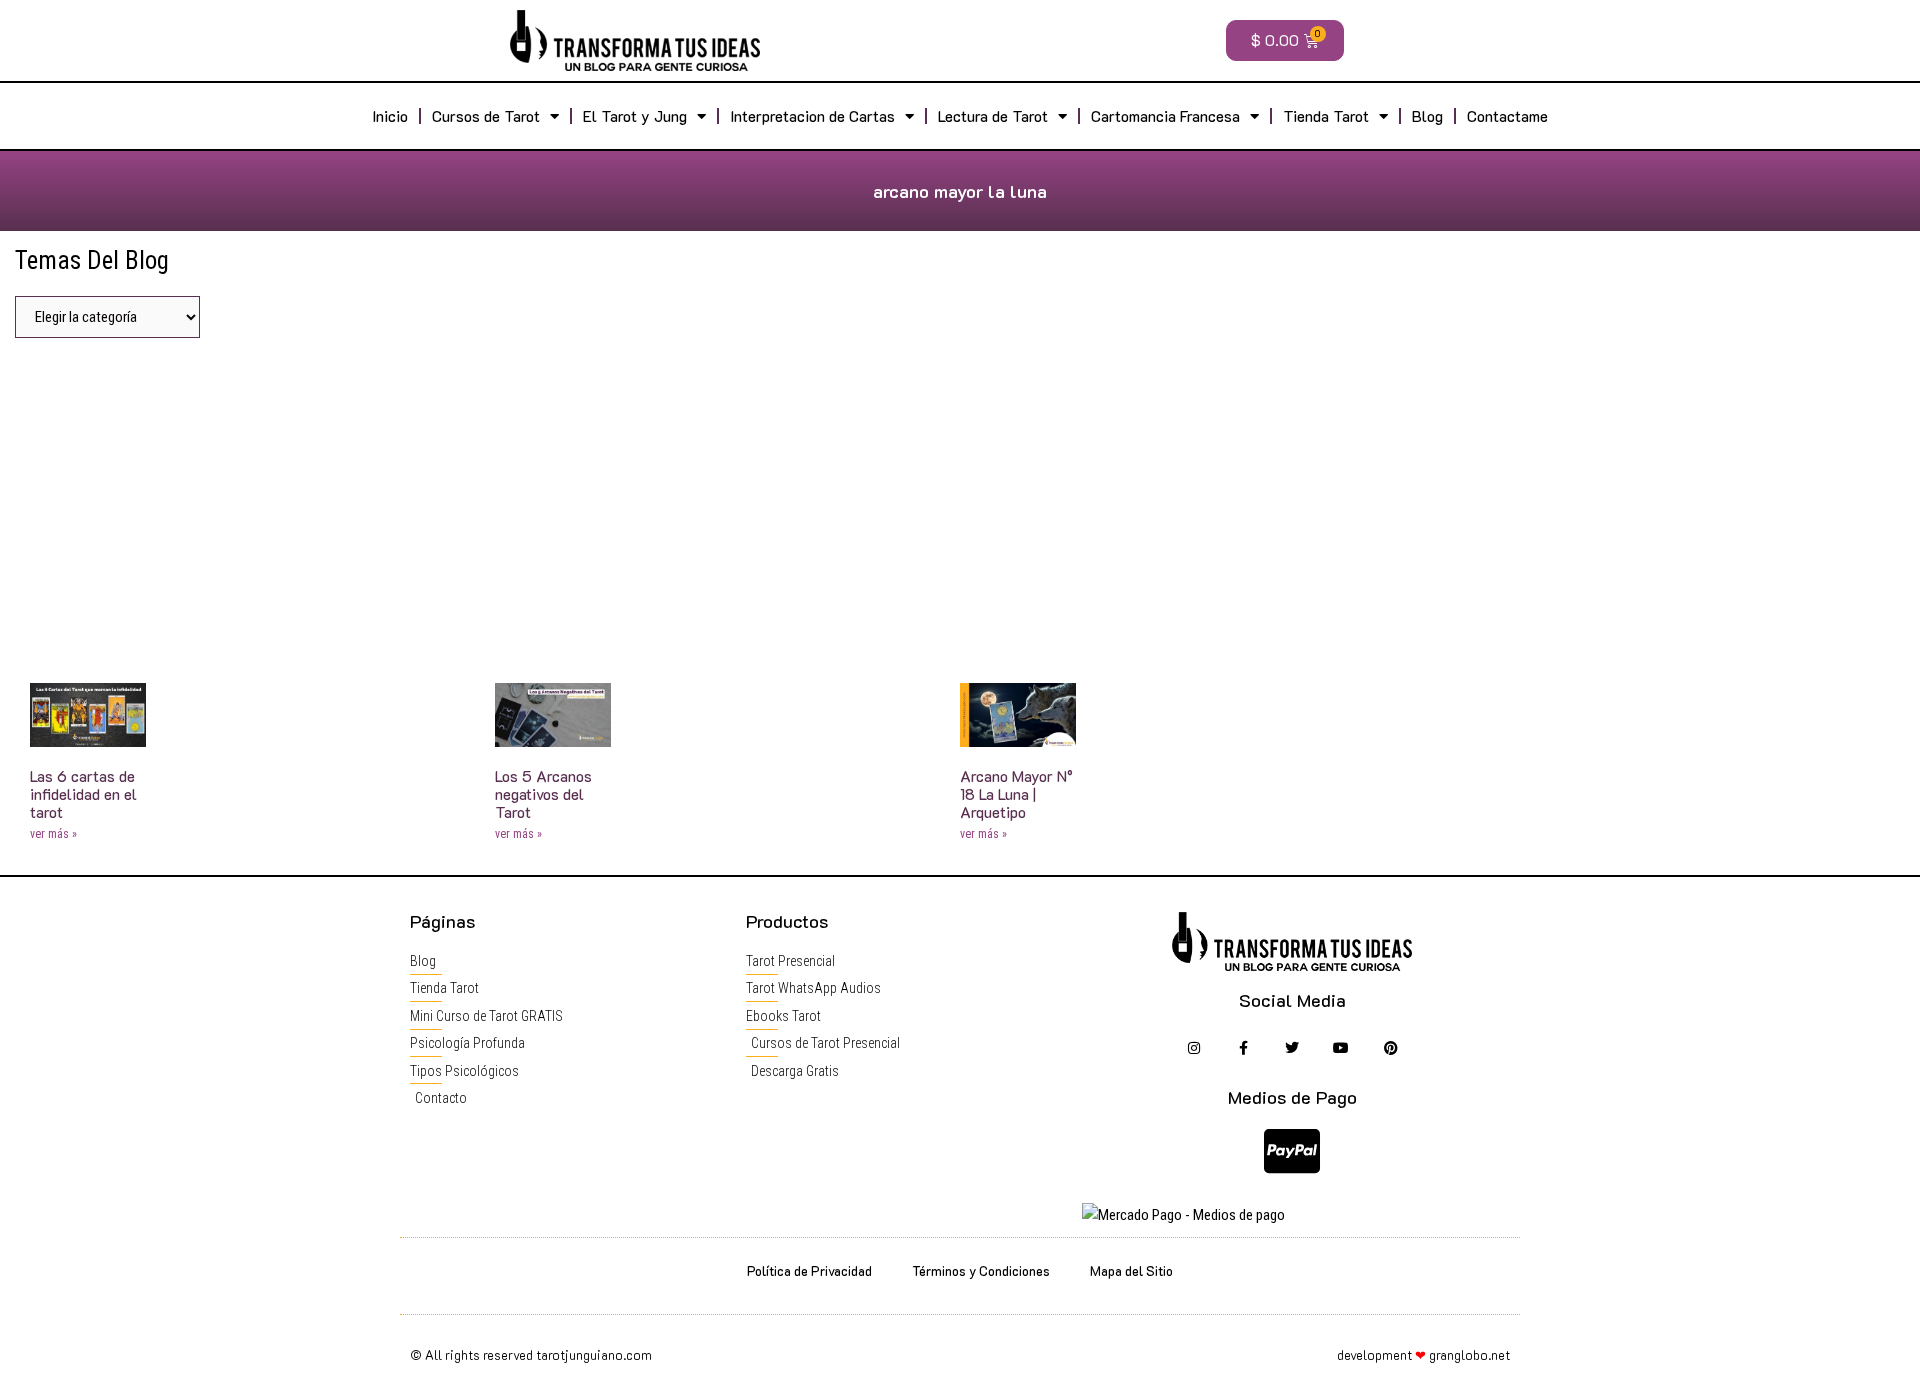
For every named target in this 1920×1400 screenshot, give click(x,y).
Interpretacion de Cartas (812, 116)
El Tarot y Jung (635, 116)
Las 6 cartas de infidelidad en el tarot (83, 794)
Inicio (390, 116)
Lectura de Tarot (993, 116)
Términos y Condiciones (981, 1270)
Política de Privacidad (809, 1270)
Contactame (1507, 116)
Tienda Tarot (1326, 116)
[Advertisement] (960, 503)
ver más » (53, 834)
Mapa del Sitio (1131, 1270)
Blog (1427, 116)
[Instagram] (1193, 1048)
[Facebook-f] (1242, 1048)
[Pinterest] (1390, 1048)
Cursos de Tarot (486, 116)
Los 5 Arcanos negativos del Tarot (543, 794)
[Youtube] (1341, 1048)
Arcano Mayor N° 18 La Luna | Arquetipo (1016, 794)
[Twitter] (1292, 1048)
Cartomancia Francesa (1165, 116)
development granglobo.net (1423, 1354)
